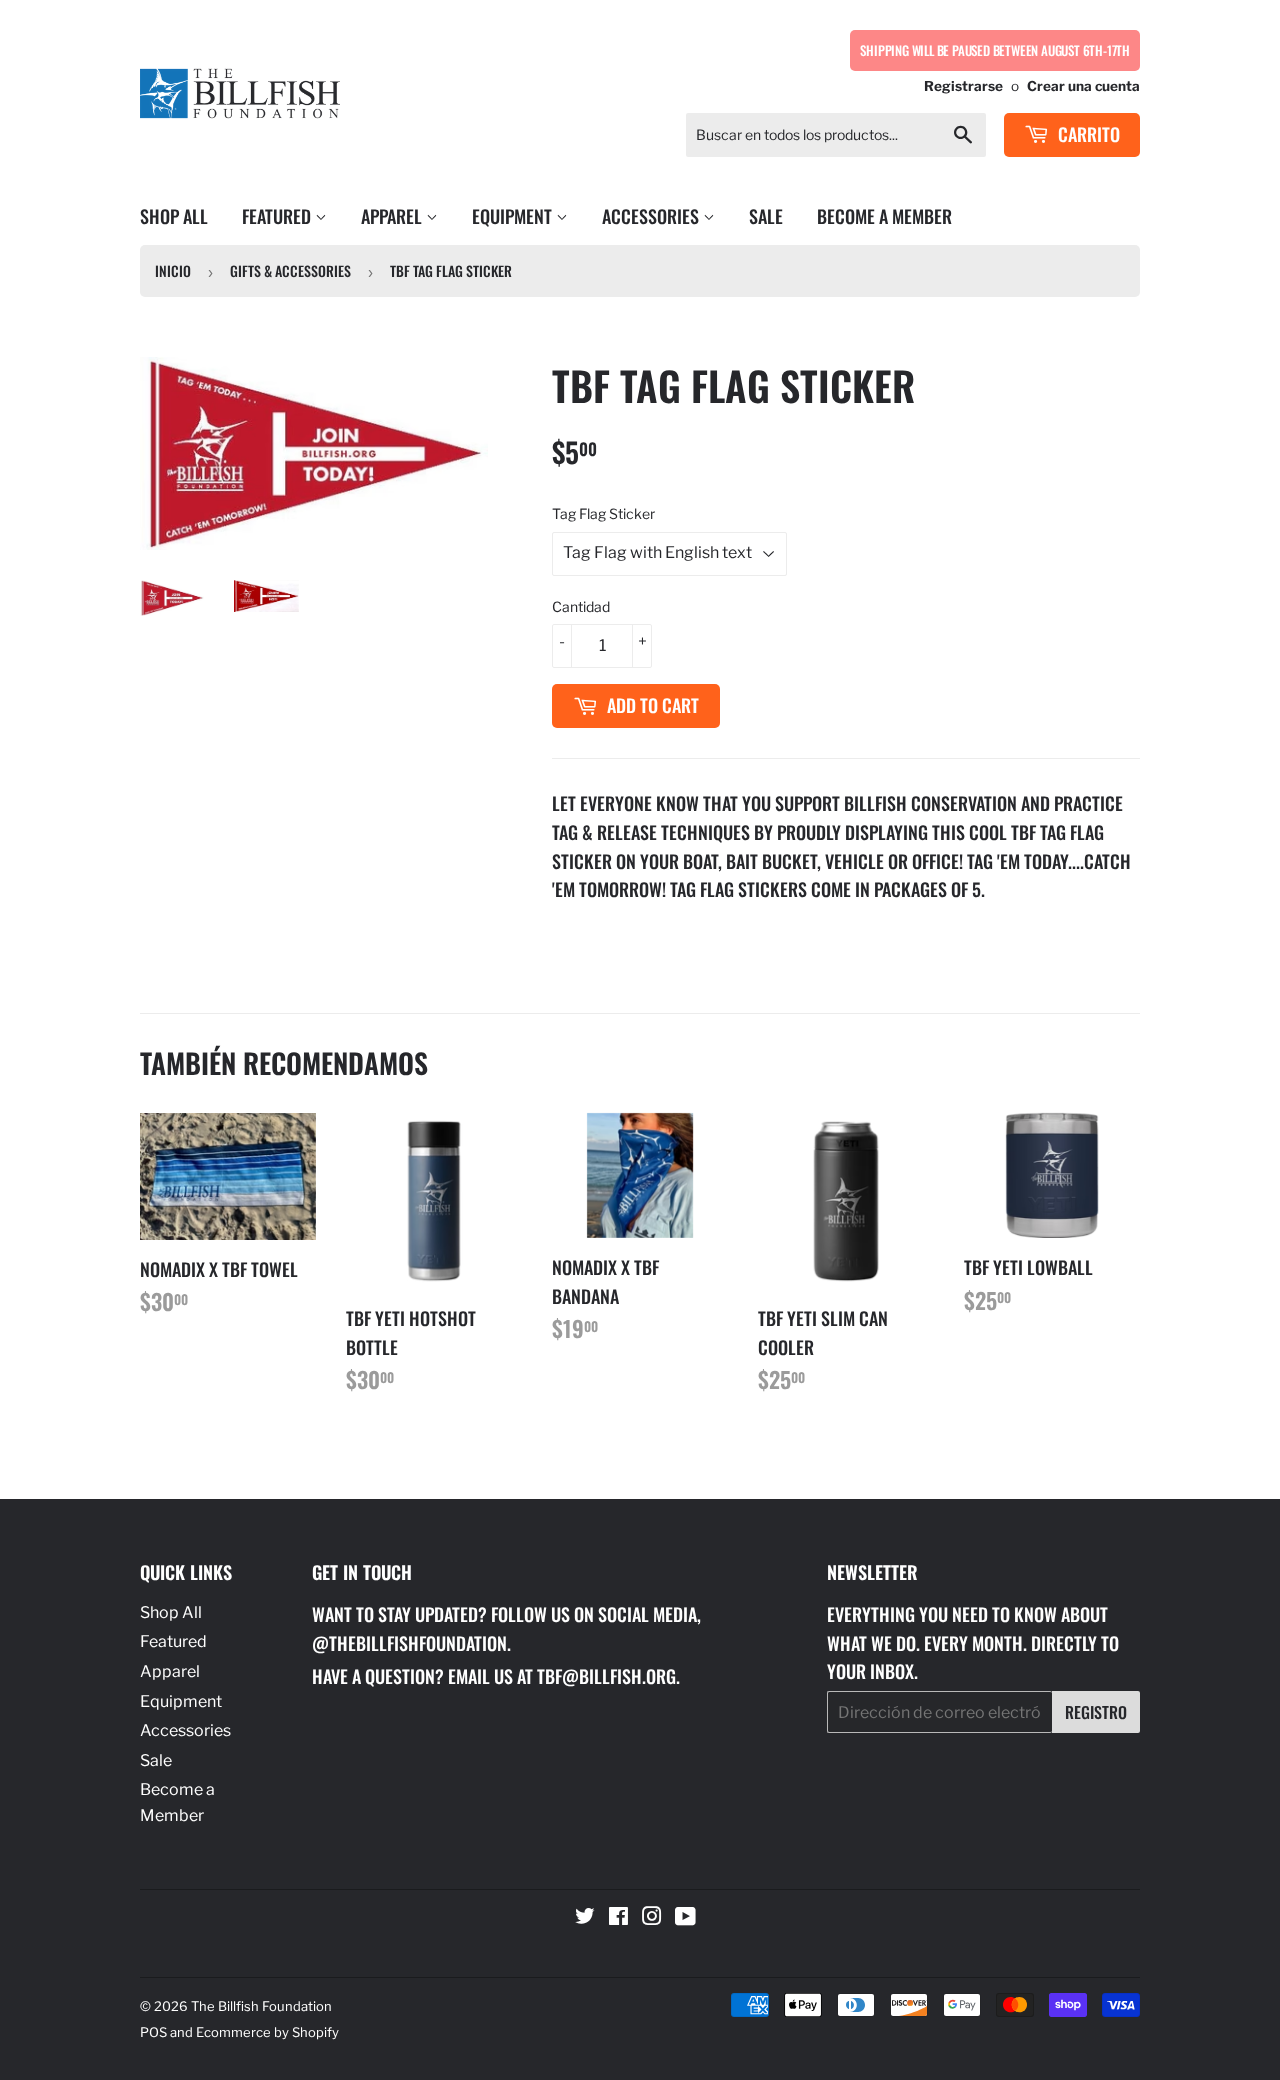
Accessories (652, 216)
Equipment (514, 216)
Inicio (173, 270)
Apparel (393, 216)
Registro (1096, 1712)
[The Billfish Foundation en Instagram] (652, 1918)
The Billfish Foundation (261, 2006)
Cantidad (581, 606)
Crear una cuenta (1083, 86)
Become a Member (884, 216)
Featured (278, 216)
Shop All (174, 216)
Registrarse (963, 86)
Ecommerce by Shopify (267, 2032)
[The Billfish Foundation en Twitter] (585, 1918)
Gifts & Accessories (290, 270)
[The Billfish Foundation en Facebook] (618, 1918)
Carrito (1087, 134)
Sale (766, 216)
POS (153, 2032)
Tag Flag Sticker (603, 513)
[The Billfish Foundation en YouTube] (685, 1918)
